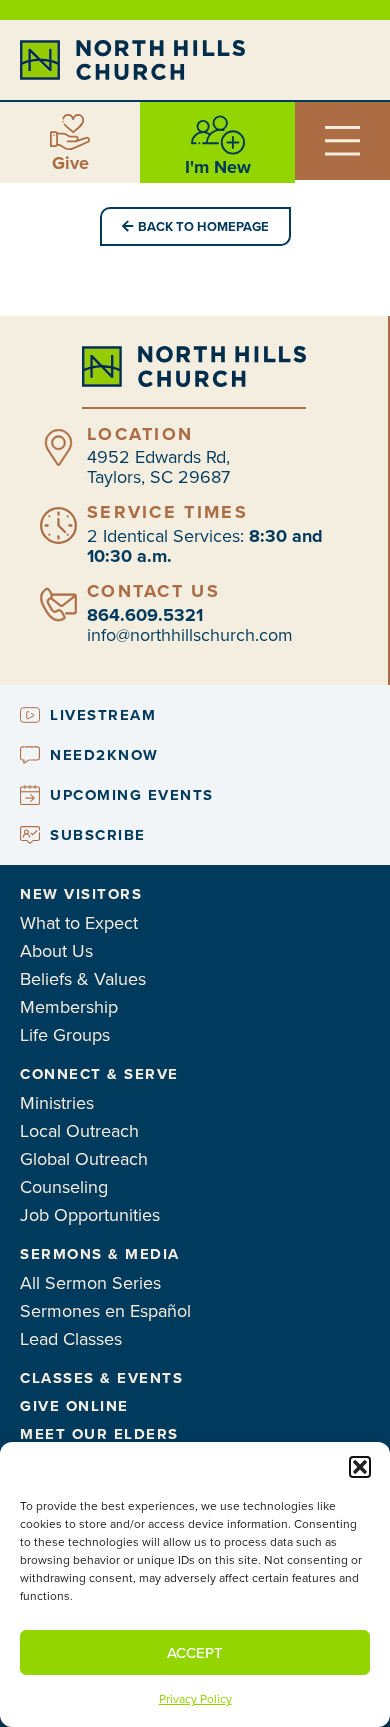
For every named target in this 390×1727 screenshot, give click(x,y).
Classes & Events (101, 1378)
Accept (195, 1653)
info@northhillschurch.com (190, 635)
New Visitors (81, 894)
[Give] (70, 132)
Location (140, 434)
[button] (360, 1467)
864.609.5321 (145, 615)
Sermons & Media (100, 1254)
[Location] (58, 447)
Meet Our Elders (99, 1434)
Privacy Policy (195, 1699)
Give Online (74, 1406)
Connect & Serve (99, 1074)
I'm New (218, 167)
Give (70, 163)
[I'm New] (218, 135)
